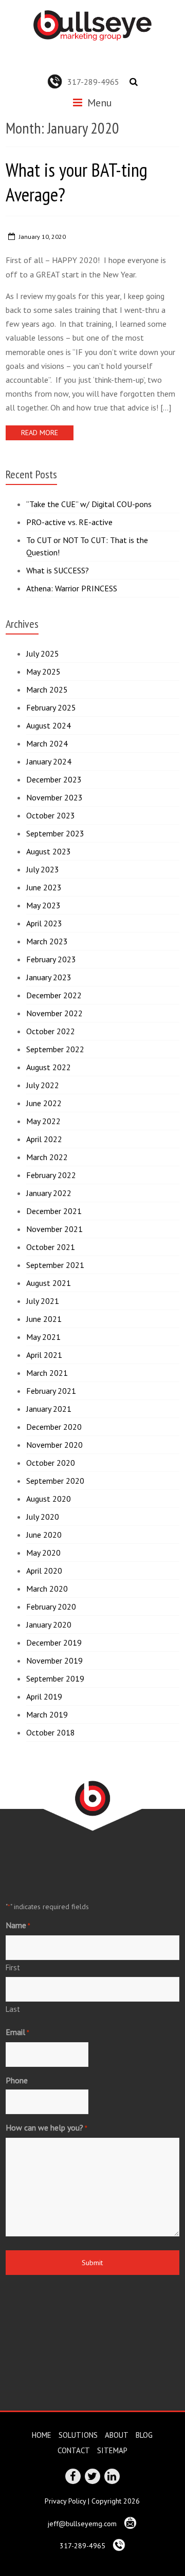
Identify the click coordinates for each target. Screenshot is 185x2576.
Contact (74, 2450)
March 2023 (47, 941)
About (117, 2435)
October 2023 (51, 815)
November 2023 (54, 797)
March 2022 (47, 1157)
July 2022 (43, 1085)
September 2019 (55, 1678)
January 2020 (49, 1625)
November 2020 (54, 1445)
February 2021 (51, 1391)
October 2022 (51, 1031)
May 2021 (43, 1337)
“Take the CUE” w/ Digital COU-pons (89, 504)
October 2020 (51, 1463)
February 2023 (51, 959)
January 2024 (49, 761)
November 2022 (54, 1013)
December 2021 (54, 1211)
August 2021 (49, 1283)
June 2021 (44, 1319)
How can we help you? (47, 2127)
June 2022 (44, 1103)
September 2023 (55, 833)
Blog (144, 2435)
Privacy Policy (65, 2501)
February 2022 (51, 1175)
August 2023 (49, 851)
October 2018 (51, 1732)
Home (42, 2435)
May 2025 (43, 671)
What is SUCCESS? (58, 570)
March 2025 (47, 689)
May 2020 (43, 1553)
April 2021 (44, 1355)
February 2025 (51, 707)
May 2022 (43, 1121)
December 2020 (54, 1427)
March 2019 (47, 1714)
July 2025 (43, 654)
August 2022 (49, 1067)
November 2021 (54, 1229)
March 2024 (47, 743)
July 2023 (43, 869)
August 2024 (49, 725)
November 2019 (54, 1660)
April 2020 (44, 1571)
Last (13, 2009)
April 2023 (44, 923)
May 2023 (43, 905)
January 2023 (49, 977)
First (13, 1967)
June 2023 (44, 887)
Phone (17, 2080)
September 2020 (55, 1481)
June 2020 (44, 1535)
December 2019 (54, 1642)
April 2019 (44, 1696)
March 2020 (47, 1589)
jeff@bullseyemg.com (83, 2524)
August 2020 (49, 1499)
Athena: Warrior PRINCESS (72, 588)
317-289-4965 (93, 82)
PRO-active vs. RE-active (69, 522)
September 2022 (55, 1049)
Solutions (78, 2435)
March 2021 (47, 1373)
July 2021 (43, 1301)
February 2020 (51, 1607)
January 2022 (49, 1193)
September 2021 (55, 1265)
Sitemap (112, 2450)
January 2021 (49, 1409)
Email (17, 2032)
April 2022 (44, 1139)
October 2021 (51, 1247)
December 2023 (54, 779)
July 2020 (43, 1517)
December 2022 (54, 995)
